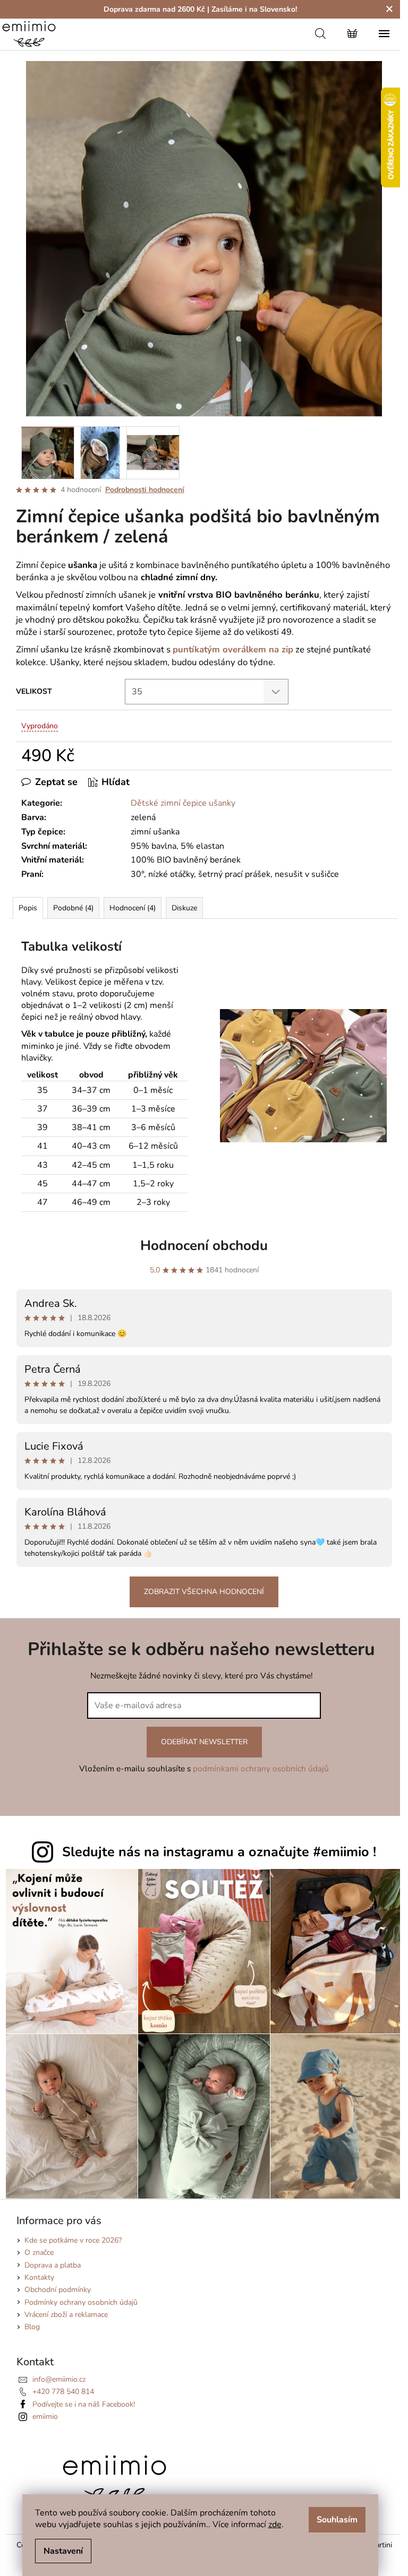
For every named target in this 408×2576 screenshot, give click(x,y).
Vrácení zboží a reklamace (66, 2315)
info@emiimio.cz (59, 2379)
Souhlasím (337, 2520)
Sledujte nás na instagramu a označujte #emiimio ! (219, 1852)
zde (275, 2525)
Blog (32, 2327)
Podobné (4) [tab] (73, 908)
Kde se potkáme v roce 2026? (73, 2240)
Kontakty (39, 2277)
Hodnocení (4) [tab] (133, 908)
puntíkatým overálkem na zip (233, 649)
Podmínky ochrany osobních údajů (81, 2302)
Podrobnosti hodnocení (145, 490)
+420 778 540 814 (63, 2392)
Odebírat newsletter (204, 1742)
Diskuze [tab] (184, 908)
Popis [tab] (28, 908)
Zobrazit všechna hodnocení (204, 1592)
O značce (39, 2252)
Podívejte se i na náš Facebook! (84, 2404)
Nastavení (63, 2551)
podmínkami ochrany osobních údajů (261, 1768)
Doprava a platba (53, 2265)
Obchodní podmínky (58, 2290)
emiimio (45, 2416)
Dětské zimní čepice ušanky (183, 803)
